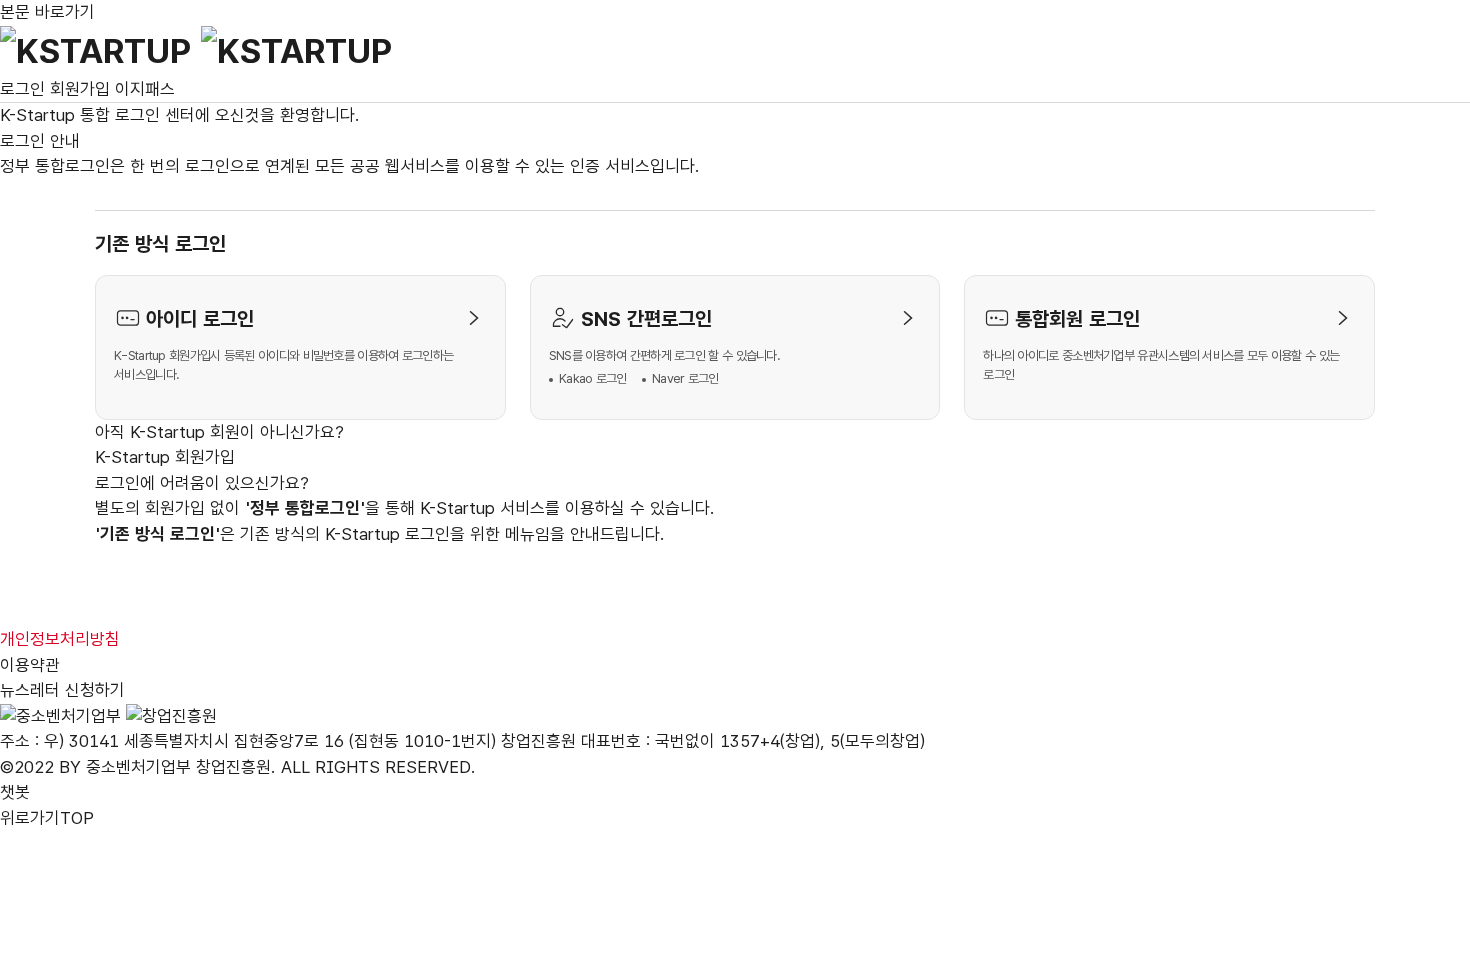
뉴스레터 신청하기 (62, 690)
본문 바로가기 (47, 12)
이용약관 (30, 665)
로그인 (22, 89)
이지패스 (145, 89)
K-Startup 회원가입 (165, 457)
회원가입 (80, 89)
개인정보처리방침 (60, 639)
